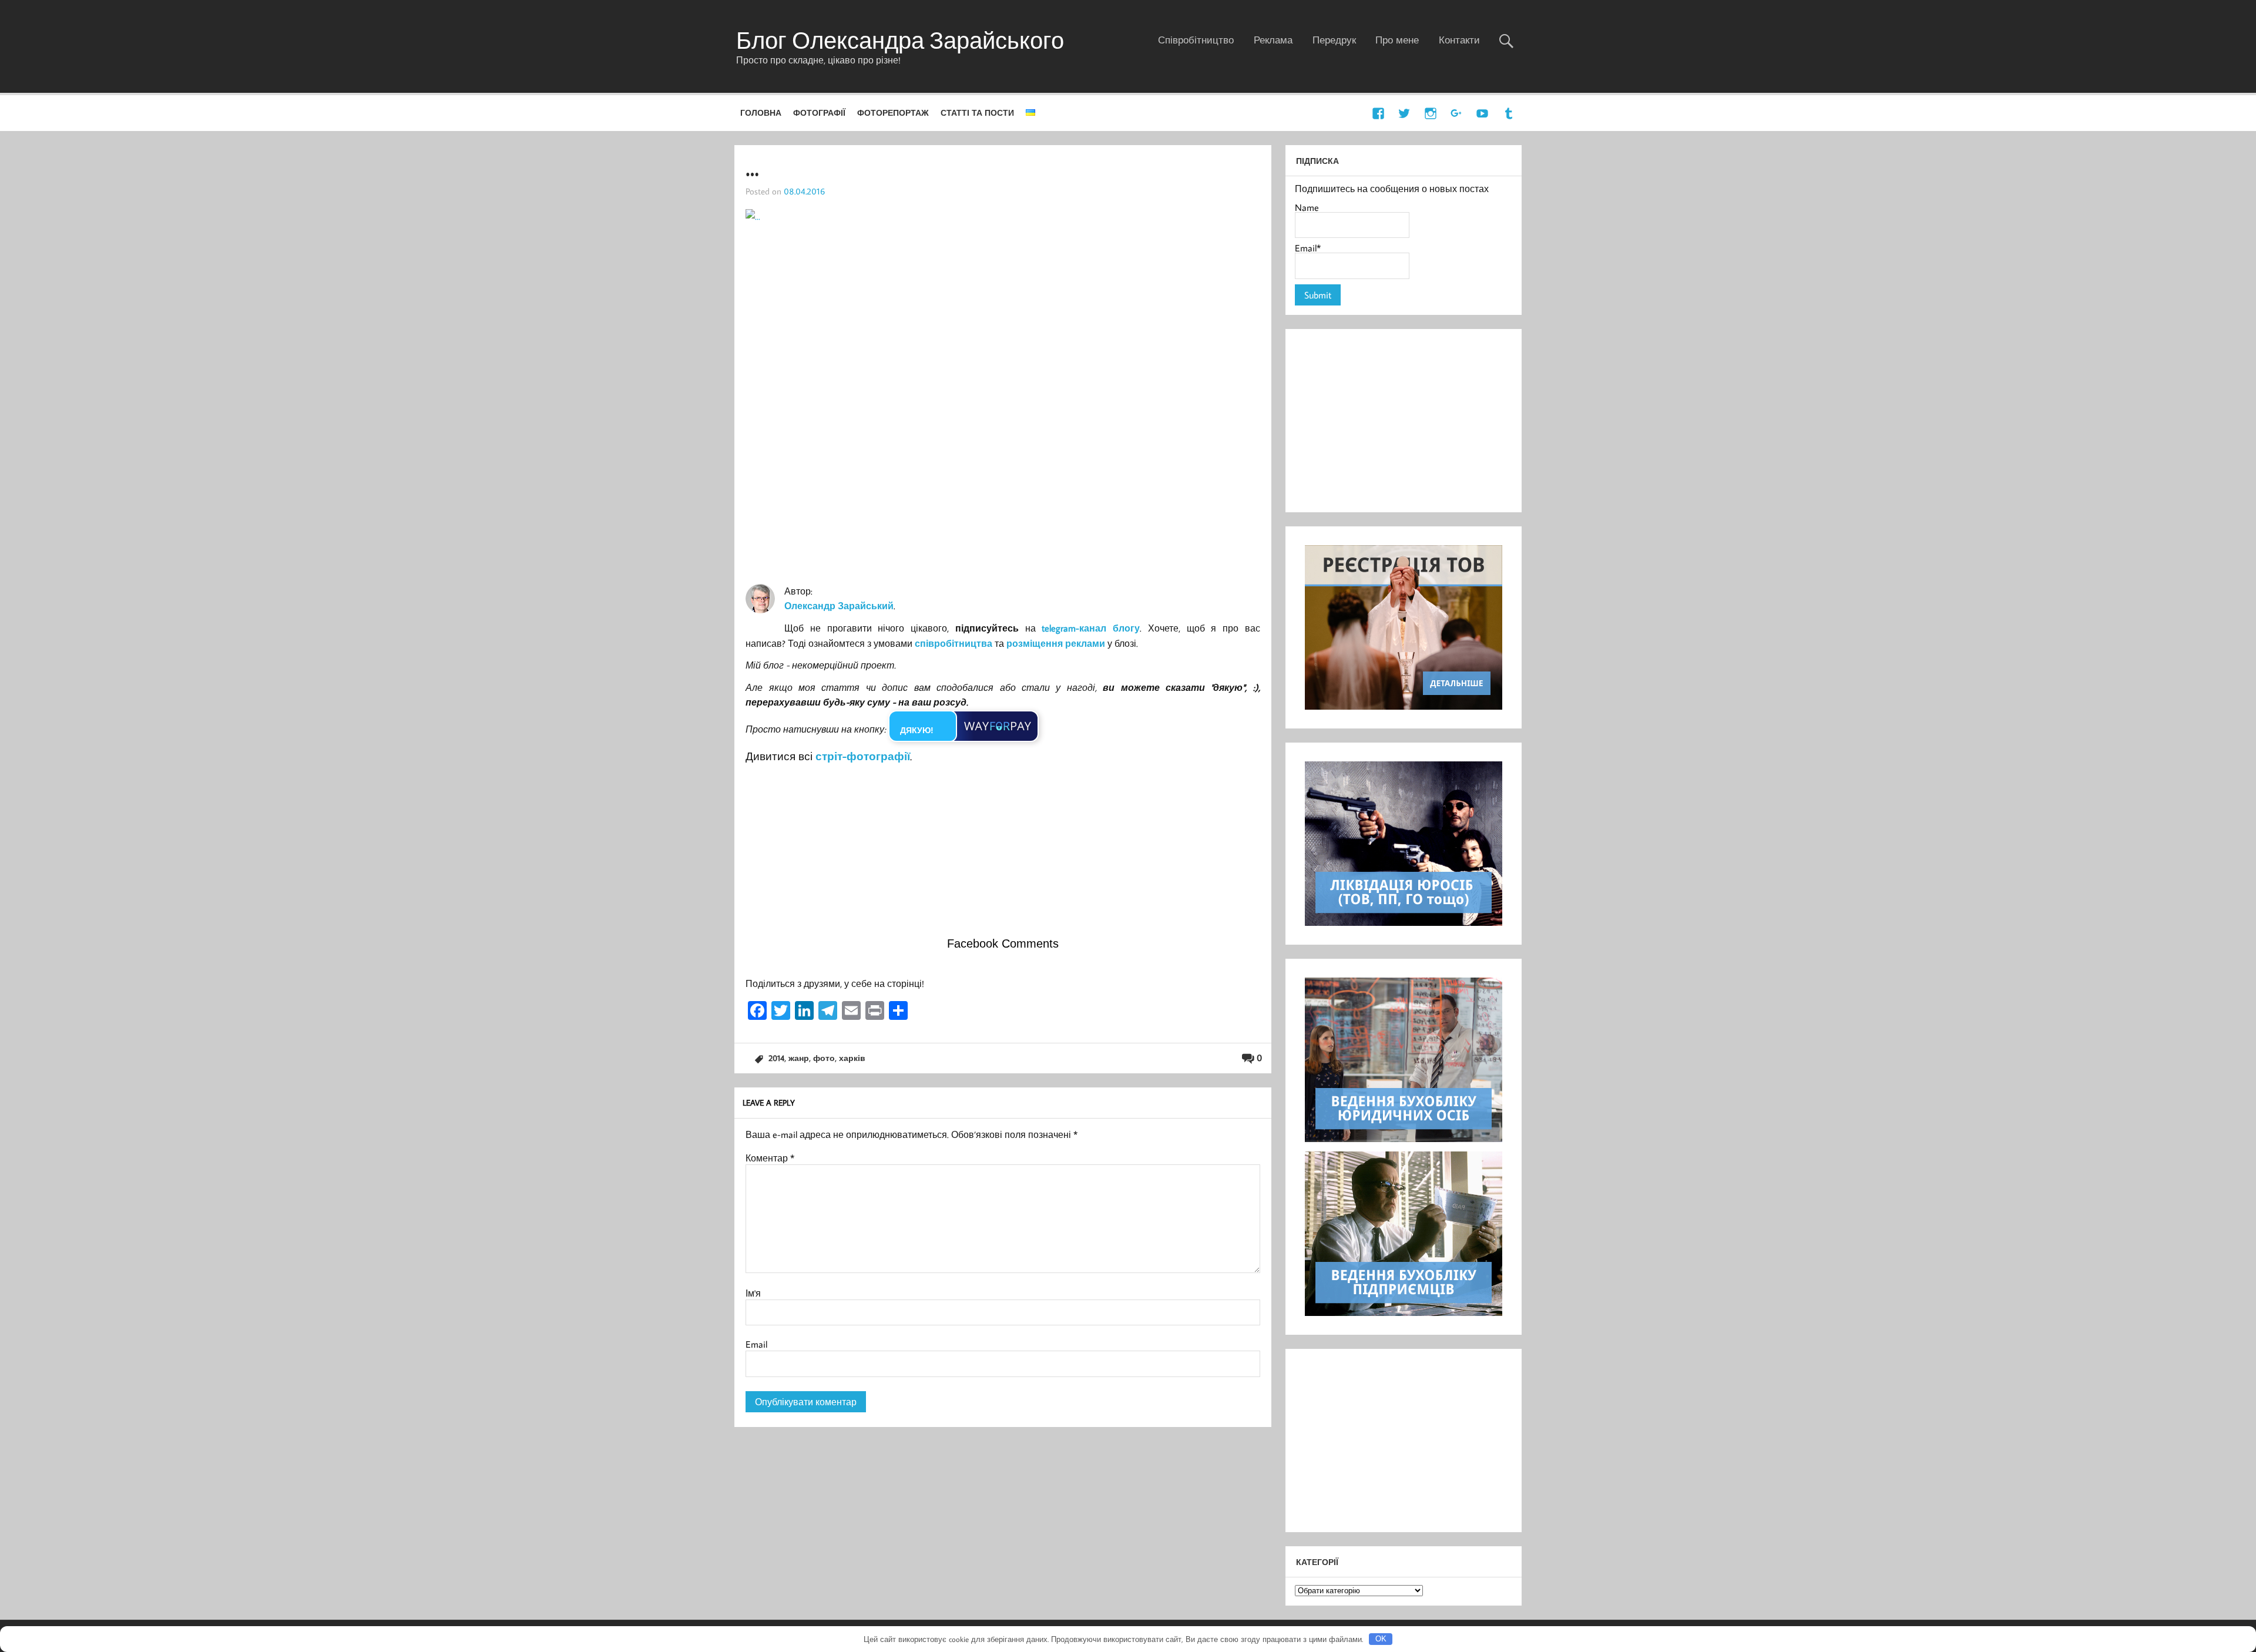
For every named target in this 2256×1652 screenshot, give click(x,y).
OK (1381, 1639)
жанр (799, 1058)
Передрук (1334, 40)
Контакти (1459, 40)
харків (852, 1058)
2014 (776, 1058)
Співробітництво (1196, 40)
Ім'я (753, 1293)
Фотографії (819, 113)
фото (824, 1058)
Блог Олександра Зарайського (900, 40)
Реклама (1273, 40)
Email (756, 1344)
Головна (761, 113)
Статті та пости (977, 113)
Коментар (770, 1158)
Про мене (1397, 40)
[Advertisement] (1003, 854)
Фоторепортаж (893, 113)
